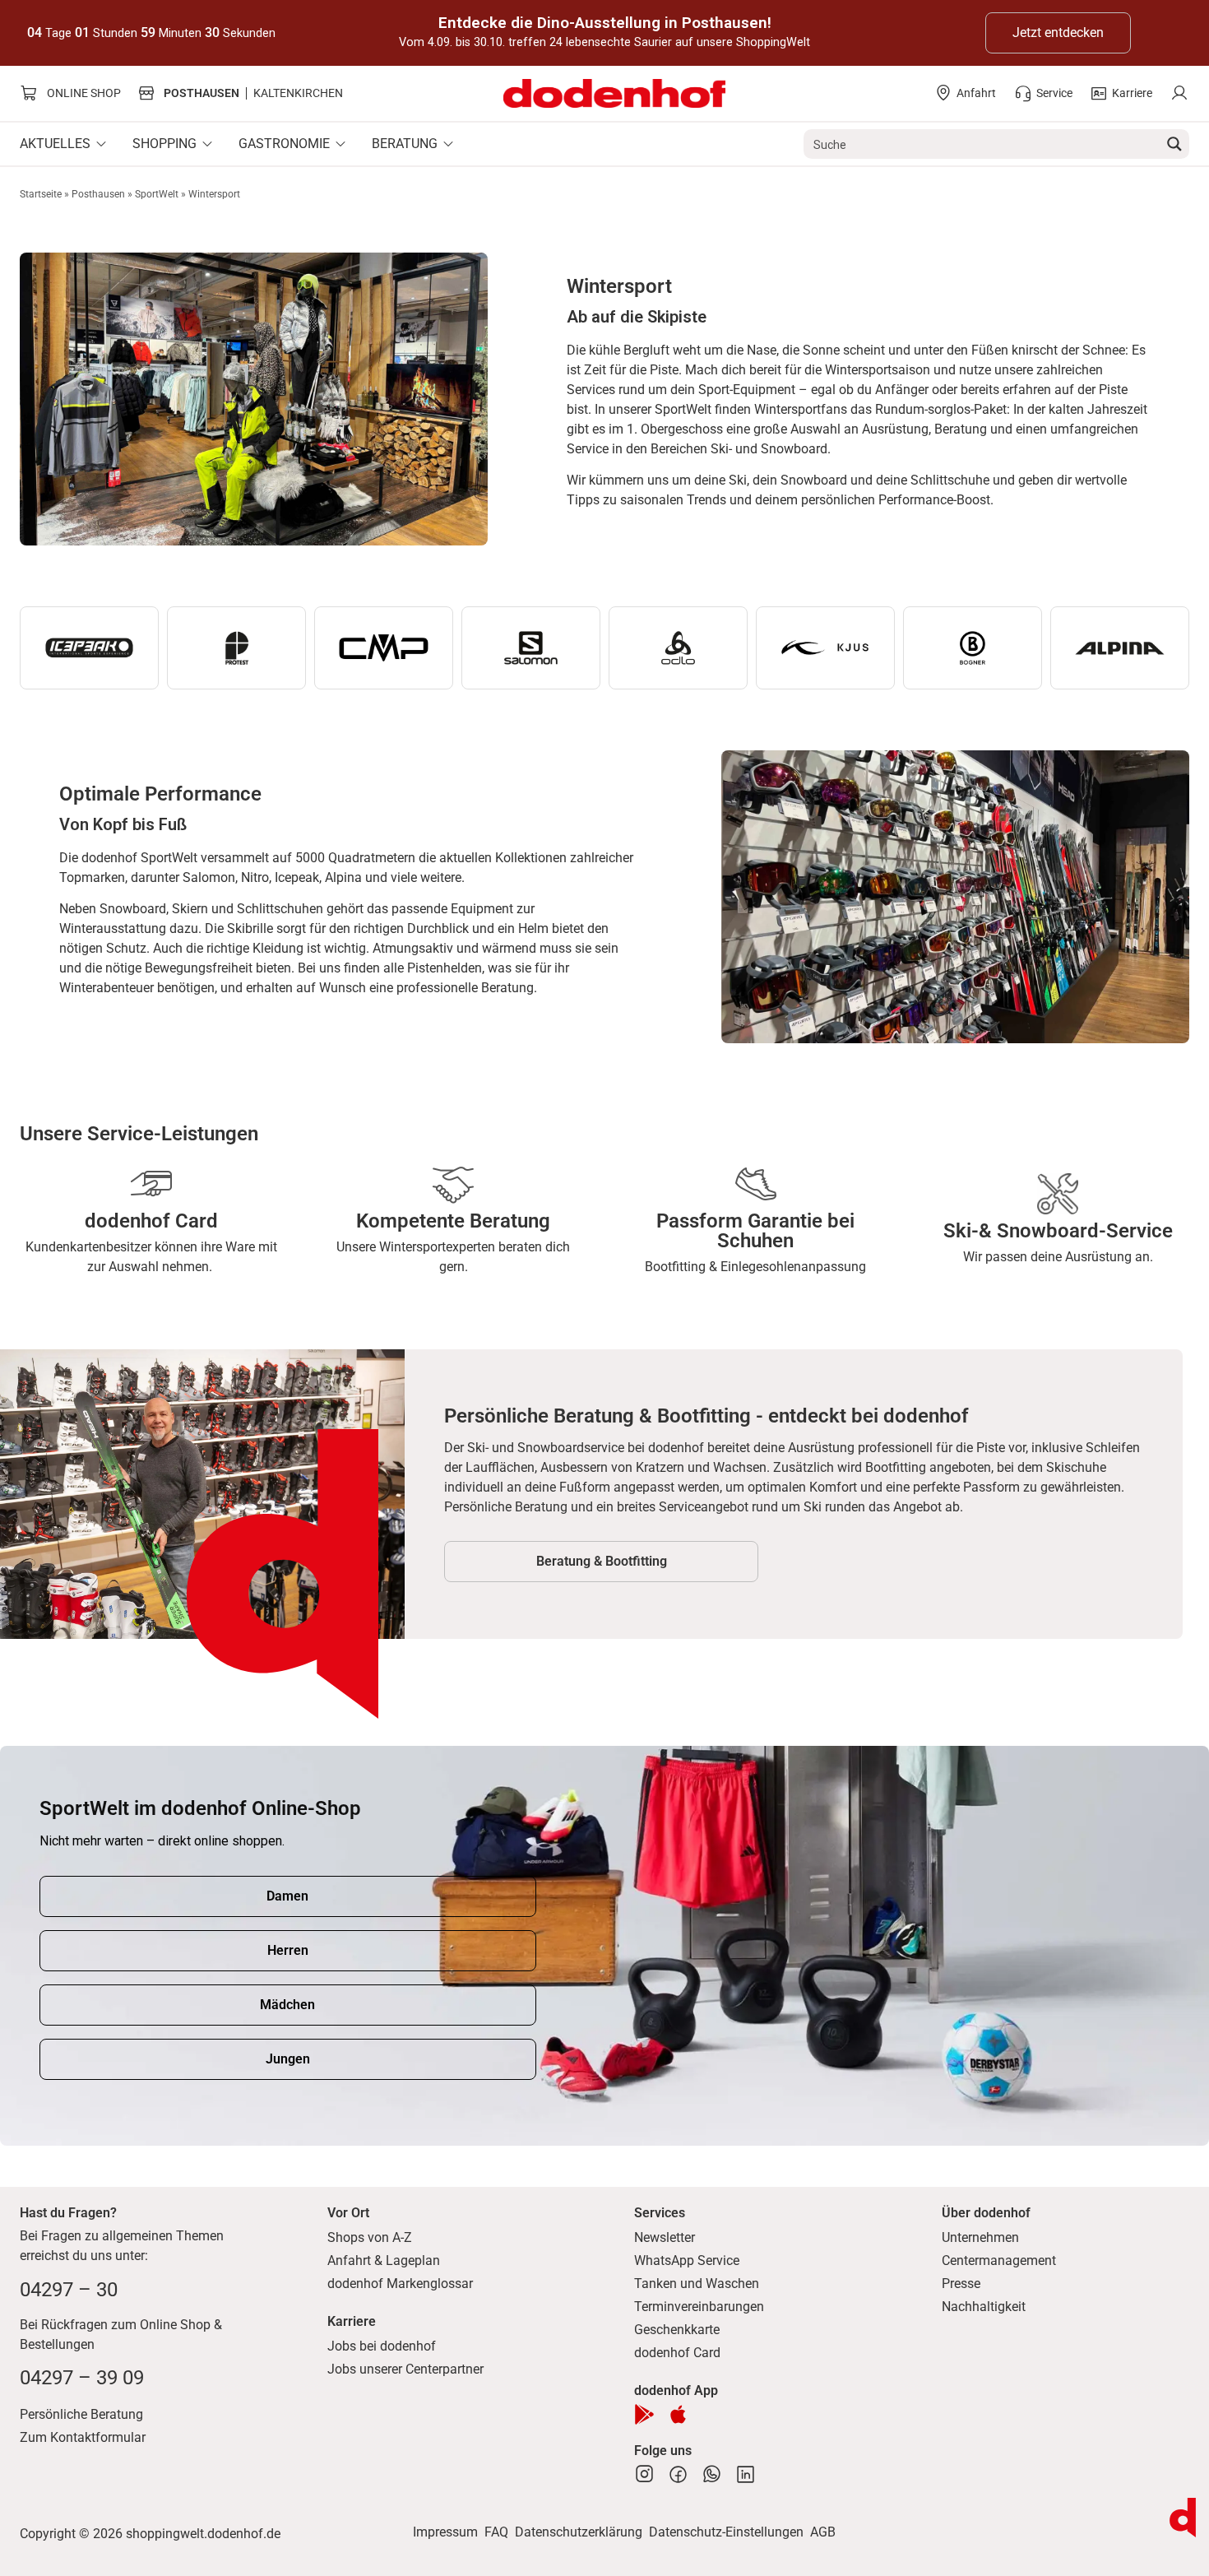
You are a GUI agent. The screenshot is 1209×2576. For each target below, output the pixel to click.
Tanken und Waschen (697, 2284)
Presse (961, 2284)
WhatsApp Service (687, 2260)
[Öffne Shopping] (207, 144)
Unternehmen (980, 2237)
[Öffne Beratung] (448, 144)
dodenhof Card (677, 2353)
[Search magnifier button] (1174, 144)
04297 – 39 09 (82, 2378)
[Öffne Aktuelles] (101, 144)
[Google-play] (644, 2414)
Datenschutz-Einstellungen (726, 2532)
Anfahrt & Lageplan (384, 2260)
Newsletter (665, 2237)
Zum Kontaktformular (83, 2437)
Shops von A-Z (370, 2237)
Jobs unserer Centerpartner (405, 2369)
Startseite (41, 194)
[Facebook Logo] (678, 2474)
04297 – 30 (69, 2290)
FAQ (496, 2532)
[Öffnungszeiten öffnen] (1183, 2518)
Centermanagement (999, 2260)
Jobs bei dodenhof (382, 2346)
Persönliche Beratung (81, 2414)
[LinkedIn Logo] (746, 2474)
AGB (823, 2532)
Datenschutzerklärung (579, 2532)
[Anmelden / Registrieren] (1179, 93)
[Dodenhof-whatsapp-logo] (712, 2474)
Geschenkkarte (677, 2330)
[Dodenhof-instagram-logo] (644, 2474)
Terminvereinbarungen (699, 2307)
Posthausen (98, 194)
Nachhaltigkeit (984, 2307)
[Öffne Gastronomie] (340, 144)
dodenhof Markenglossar (400, 2284)
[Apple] (678, 2414)
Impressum (445, 2532)
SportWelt (157, 194)
